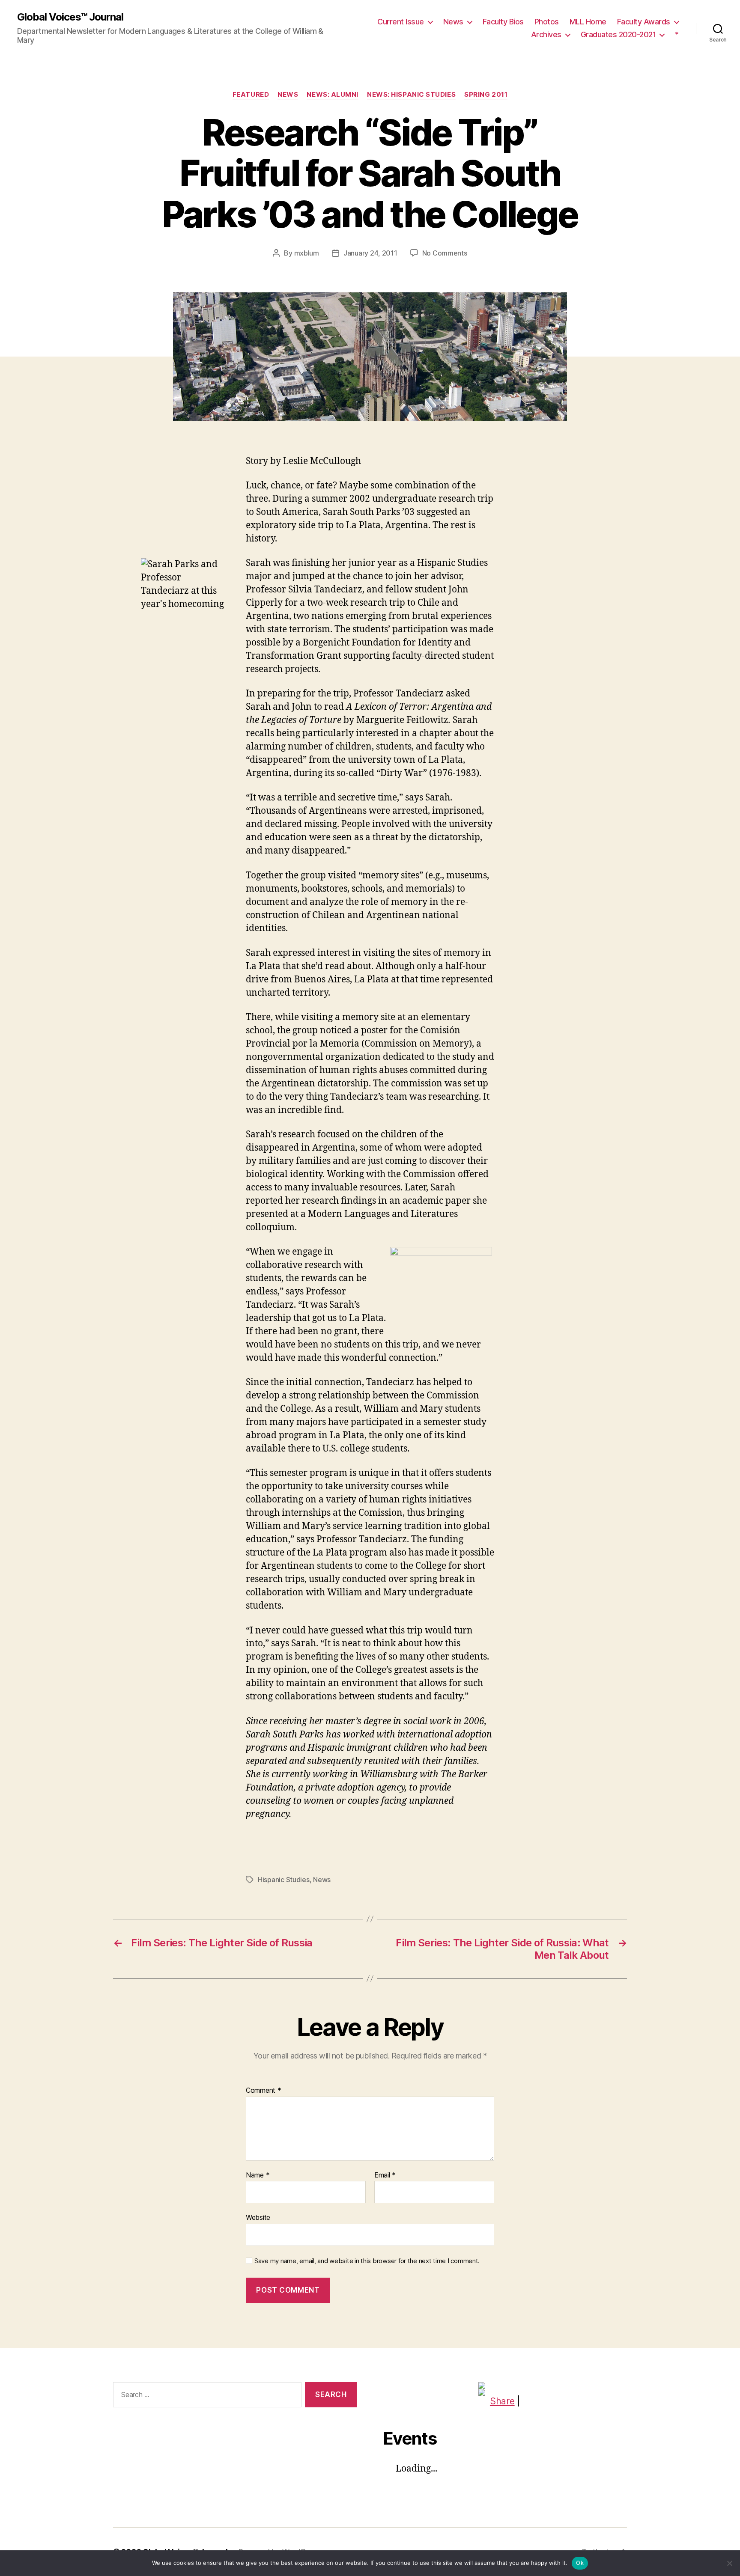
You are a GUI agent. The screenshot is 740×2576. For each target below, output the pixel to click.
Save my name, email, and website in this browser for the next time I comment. (367, 2261)
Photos (547, 22)
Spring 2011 (486, 95)
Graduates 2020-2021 (618, 34)
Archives (546, 34)
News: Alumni (333, 95)
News (453, 22)
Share (502, 2401)
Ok (580, 2563)
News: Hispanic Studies (411, 95)
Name (258, 2175)
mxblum (307, 253)
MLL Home (588, 22)
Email (385, 2175)
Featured (251, 95)
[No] (729, 2563)
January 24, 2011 (370, 253)
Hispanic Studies (284, 1880)
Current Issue (401, 22)
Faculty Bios (503, 22)
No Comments (445, 253)
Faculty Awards (644, 22)
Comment (264, 2091)
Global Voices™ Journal (70, 17)
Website (258, 2217)
